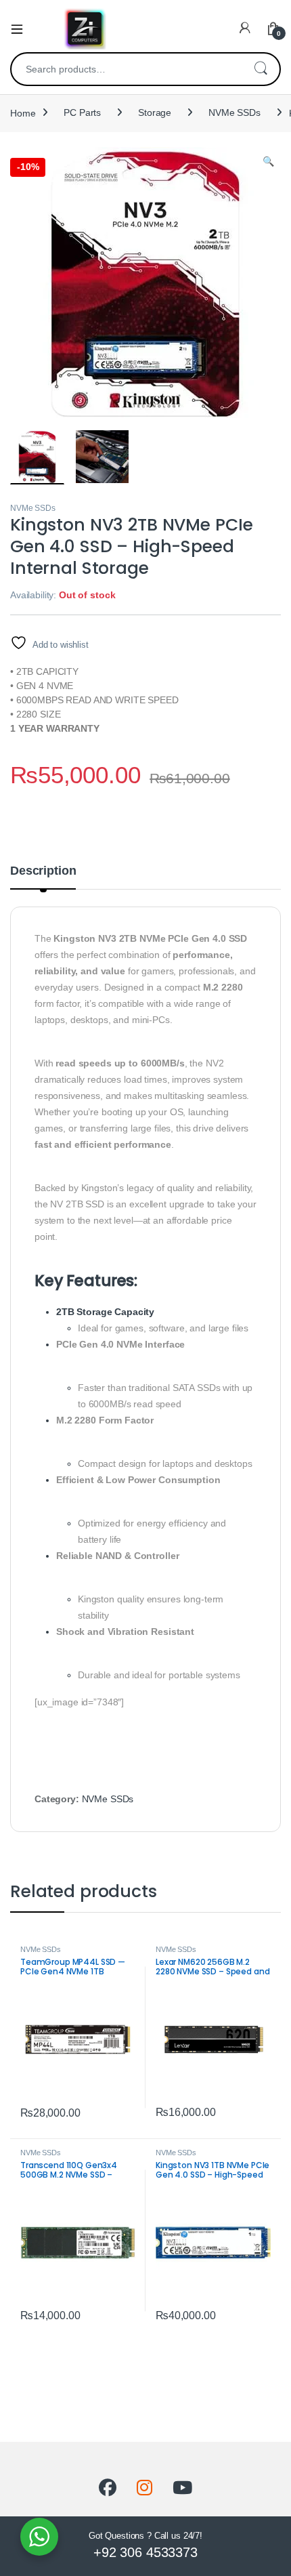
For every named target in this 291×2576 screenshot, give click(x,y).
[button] (268, 162)
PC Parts (82, 112)
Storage (155, 112)
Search (261, 69)
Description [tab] (43, 871)
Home (23, 112)
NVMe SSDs (234, 112)
